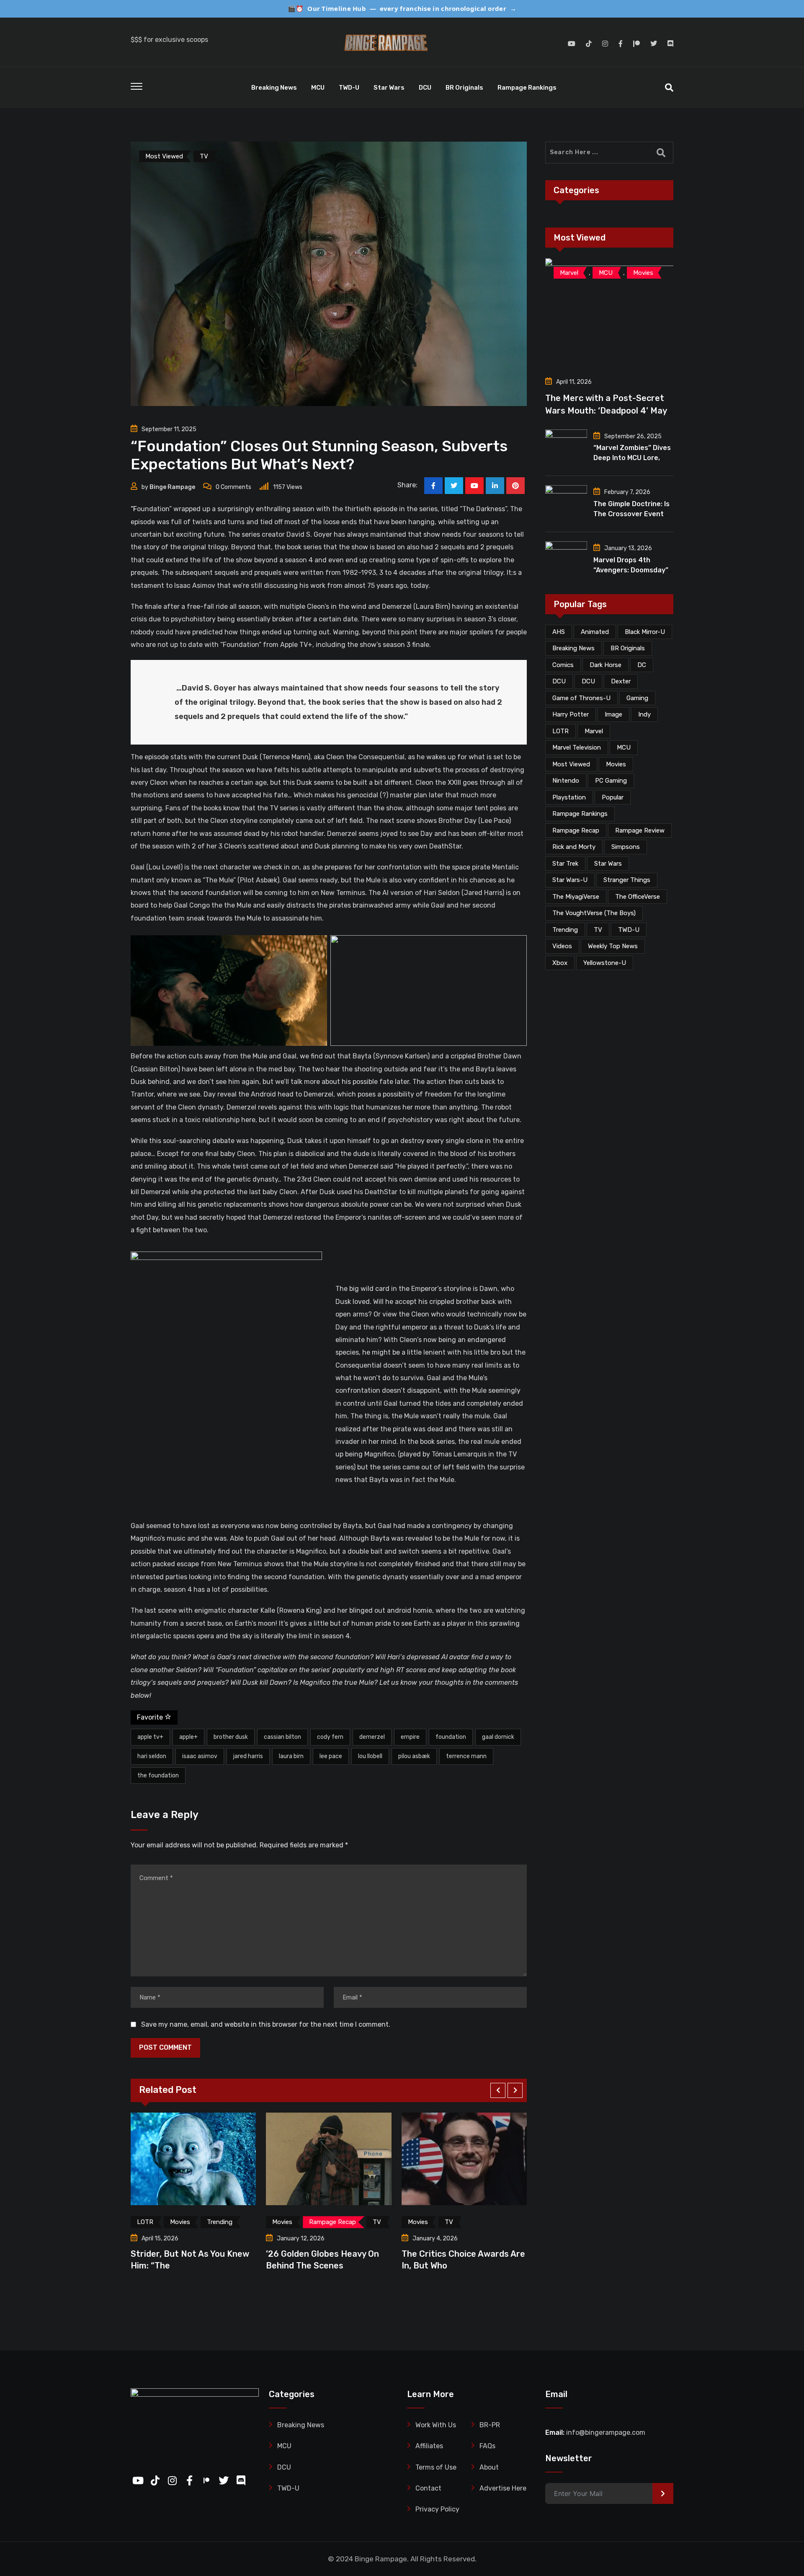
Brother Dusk (231, 1737)
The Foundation (158, 1776)
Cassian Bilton (282, 1737)
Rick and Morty (574, 847)
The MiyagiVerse (576, 897)
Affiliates (429, 2446)
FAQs (487, 2446)
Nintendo (566, 781)
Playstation (569, 797)
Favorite (151, 1717)
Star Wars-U (570, 880)
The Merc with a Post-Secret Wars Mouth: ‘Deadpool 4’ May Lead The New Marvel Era (606, 411)
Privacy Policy (437, 2509)
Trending (565, 930)
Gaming (637, 698)
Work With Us (436, 2425)
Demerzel (372, 1737)
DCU (425, 88)
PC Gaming (611, 781)
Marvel (594, 731)
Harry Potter (571, 714)
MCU (318, 88)
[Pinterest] (515, 486)
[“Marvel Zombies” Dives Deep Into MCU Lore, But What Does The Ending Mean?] (566, 447)
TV (598, 930)
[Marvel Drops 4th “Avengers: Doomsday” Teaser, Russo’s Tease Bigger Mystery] (566, 559)
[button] (498, 2090)
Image (613, 714)
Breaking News (274, 88)
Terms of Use (436, 2467)
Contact (428, 2488)
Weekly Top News (613, 946)
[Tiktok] (153, 2478)
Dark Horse (606, 665)
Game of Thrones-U (581, 698)
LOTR (560, 731)
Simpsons (626, 847)
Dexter (621, 681)
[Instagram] (170, 2478)
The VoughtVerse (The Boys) (594, 913)
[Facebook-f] (187, 2478)
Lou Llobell (370, 1756)
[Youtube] (474, 486)
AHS (559, 632)
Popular (613, 797)
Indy (644, 714)
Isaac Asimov (200, 1756)
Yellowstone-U (605, 963)
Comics (563, 665)
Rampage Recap (576, 830)
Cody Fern (330, 1737)
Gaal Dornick (498, 1737)
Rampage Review (640, 830)
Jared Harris (248, 1756)
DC (642, 665)
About (489, 2467)
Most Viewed (571, 764)
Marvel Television (577, 747)
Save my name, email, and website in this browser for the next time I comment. (266, 2024)
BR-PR (490, 2425)
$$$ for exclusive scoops (169, 40)
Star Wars (389, 88)
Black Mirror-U (645, 632)
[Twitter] (222, 2478)
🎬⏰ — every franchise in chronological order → (402, 8)
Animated (595, 632)
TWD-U (349, 88)
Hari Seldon (152, 1756)
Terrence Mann (466, 1756)
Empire (410, 1737)
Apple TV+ (150, 1737)
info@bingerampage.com (606, 2432)
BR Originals (464, 88)
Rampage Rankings (527, 88)
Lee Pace (331, 1756)
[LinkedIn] (495, 486)
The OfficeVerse (638, 897)
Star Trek (565, 864)
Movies (616, 764)
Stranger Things (627, 880)
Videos (562, 946)
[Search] (669, 88)
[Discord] (239, 2478)
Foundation (451, 1737)
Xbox (560, 963)
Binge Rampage (172, 487)
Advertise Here (503, 2488)
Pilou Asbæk (414, 1756)
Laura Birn (291, 1756)
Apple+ (188, 1737)
